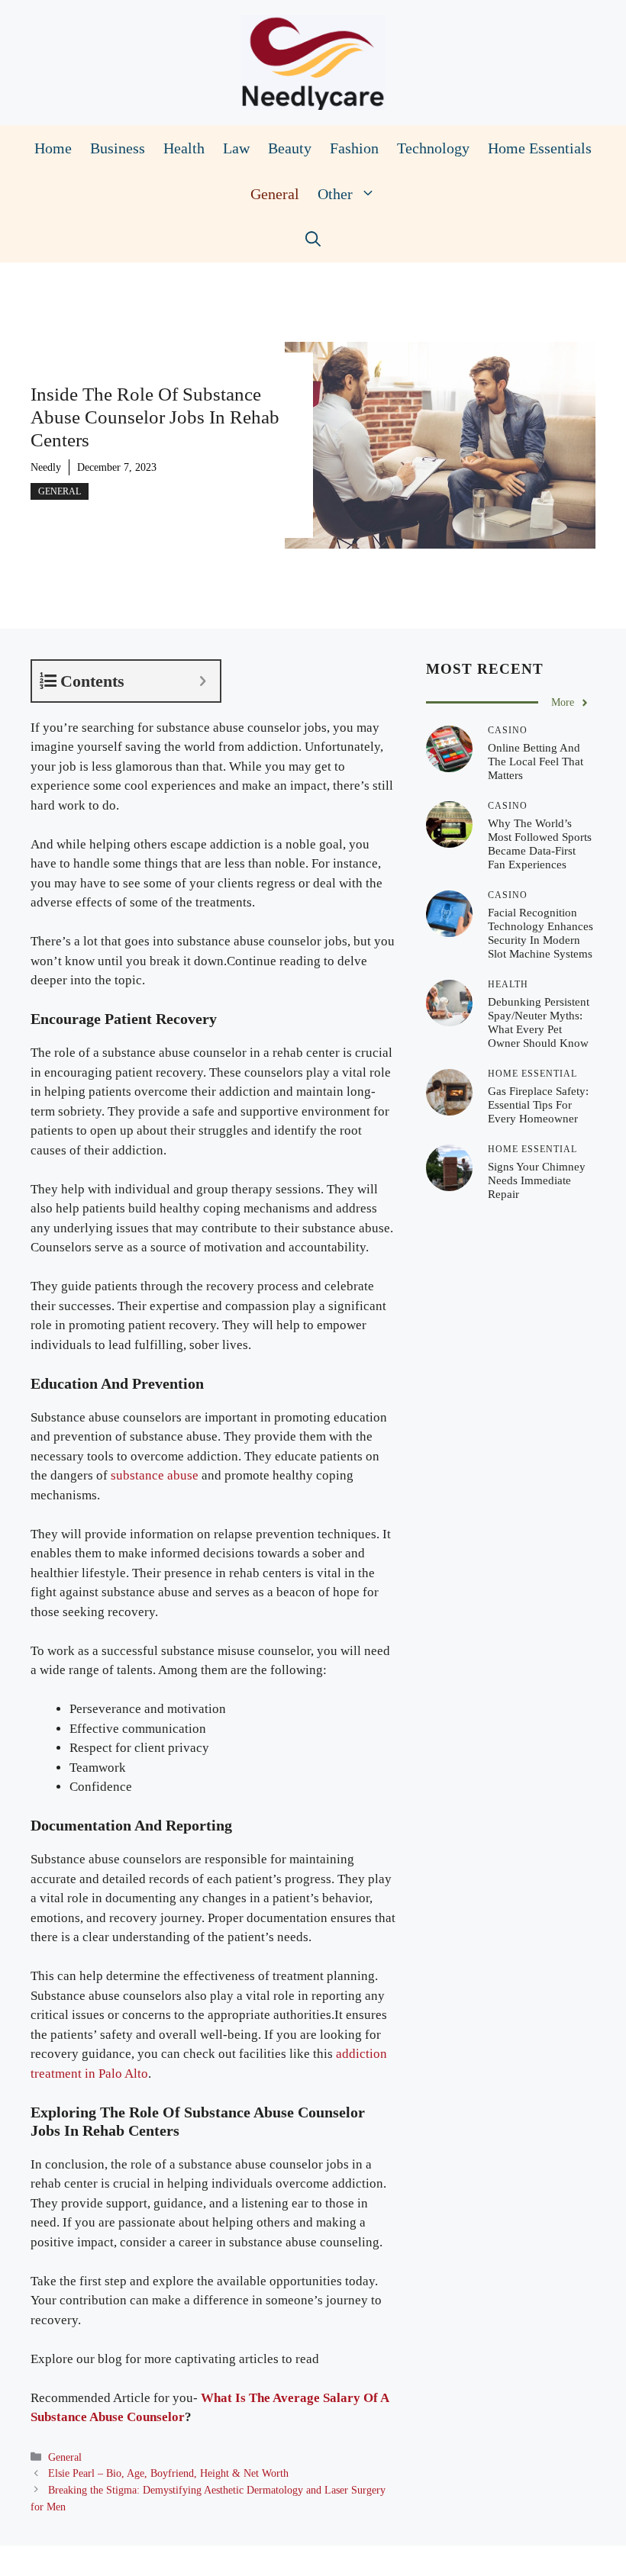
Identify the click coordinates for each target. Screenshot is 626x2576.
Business (118, 148)
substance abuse (155, 1475)
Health (184, 148)
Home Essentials (540, 148)
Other (335, 194)
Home (53, 148)
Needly (46, 467)
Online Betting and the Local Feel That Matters (536, 762)
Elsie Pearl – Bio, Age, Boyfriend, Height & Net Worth (168, 2473)
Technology (433, 148)
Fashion (354, 148)
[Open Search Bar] (313, 240)
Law (236, 148)
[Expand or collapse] (203, 681)
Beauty (290, 148)
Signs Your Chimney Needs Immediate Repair (537, 1180)
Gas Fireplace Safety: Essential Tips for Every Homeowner (538, 1105)
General (275, 194)
